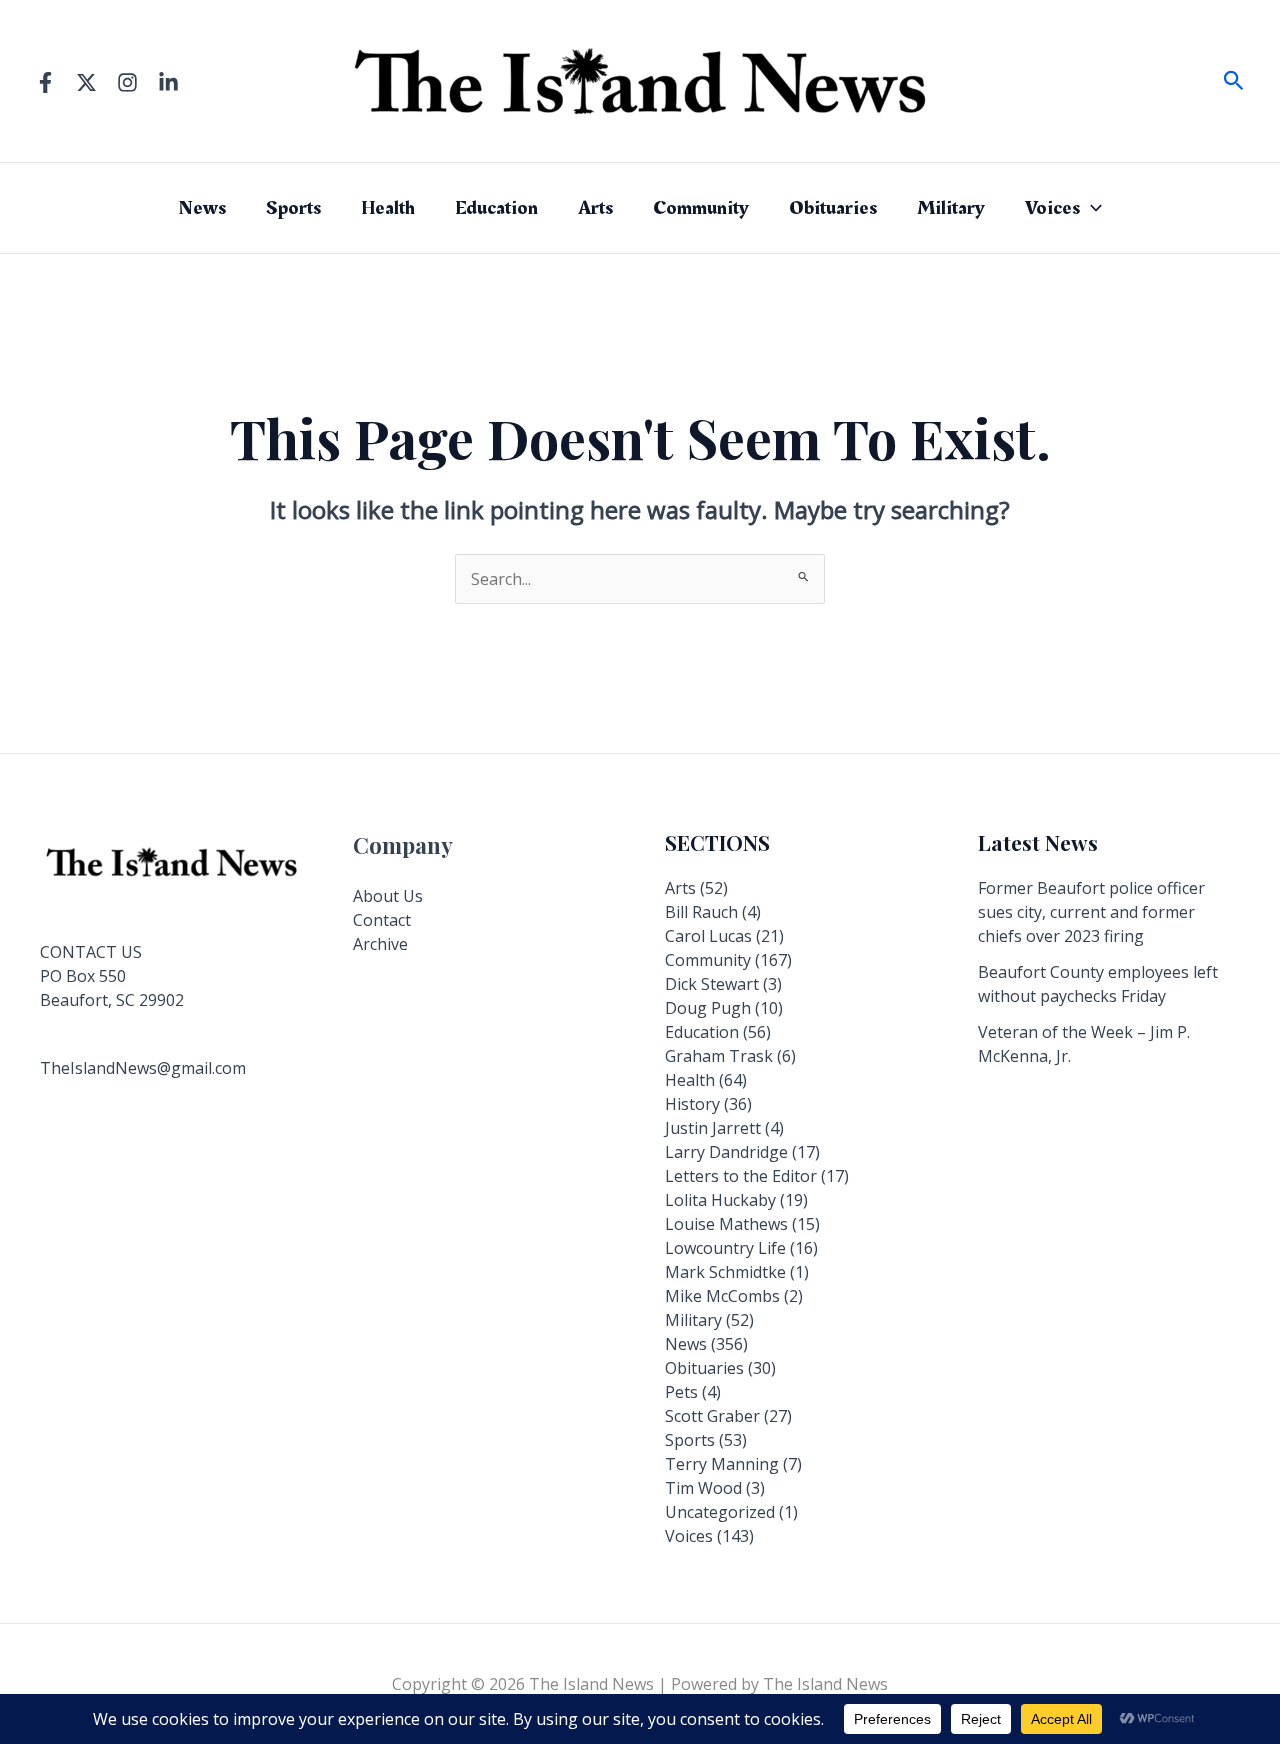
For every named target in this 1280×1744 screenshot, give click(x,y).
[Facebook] (45, 82)
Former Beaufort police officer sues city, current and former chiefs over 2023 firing (1091, 912)
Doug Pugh (708, 1008)
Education (496, 208)
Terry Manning (722, 1464)
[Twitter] (86, 82)
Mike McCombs (722, 1296)
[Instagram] (127, 82)
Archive (380, 944)
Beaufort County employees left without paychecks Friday (1098, 984)
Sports (293, 208)
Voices (1052, 208)
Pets (681, 1392)
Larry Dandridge (726, 1152)
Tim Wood (703, 1488)
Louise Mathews (726, 1224)
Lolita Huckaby (720, 1200)
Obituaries (833, 208)
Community (701, 208)
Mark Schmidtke (725, 1272)
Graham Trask (719, 1056)
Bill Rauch (701, 912)
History (692, 1104)
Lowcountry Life (725, 1248)
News (202, 208)
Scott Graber (712, 1416)
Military (951, 208)
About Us (388, 896)
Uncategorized (720, 1512)
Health (388, 208)
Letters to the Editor (741, 1176)
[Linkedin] (168, 82)
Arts (595, 208)
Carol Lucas (708, 936)
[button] (1234, 81)
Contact (382, 920)
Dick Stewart (712, 984)
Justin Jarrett (713, 1128)
